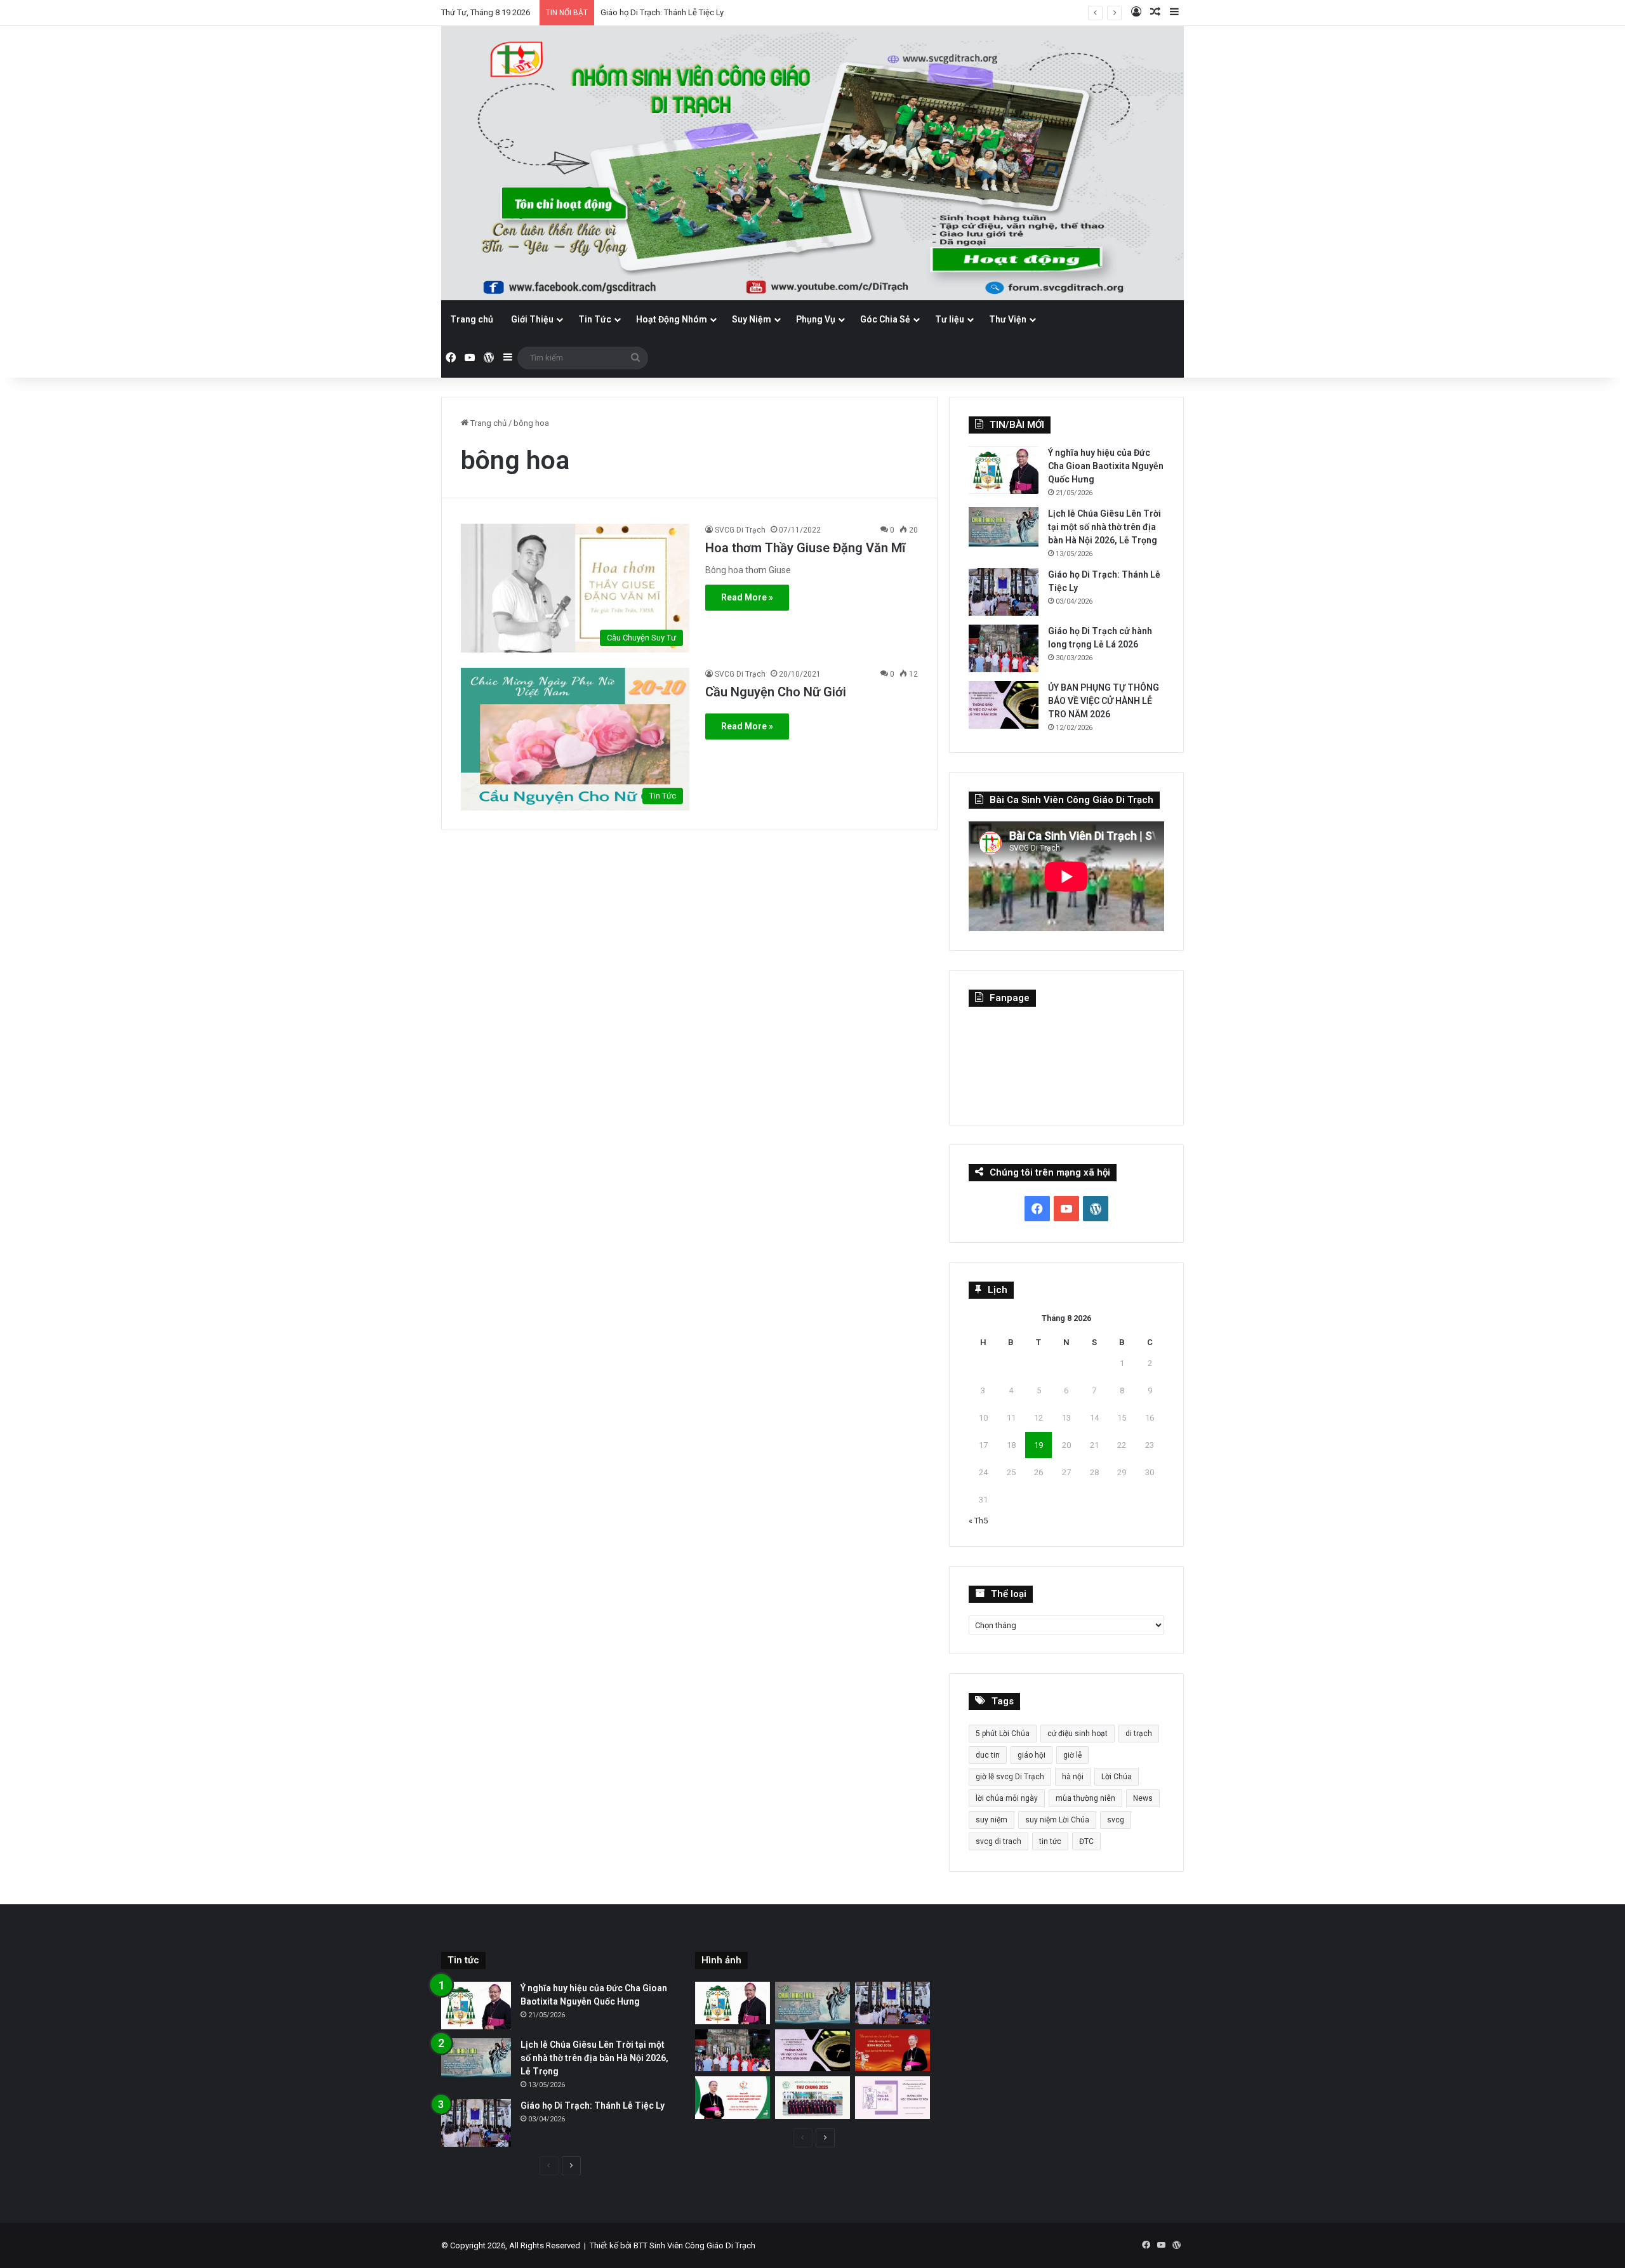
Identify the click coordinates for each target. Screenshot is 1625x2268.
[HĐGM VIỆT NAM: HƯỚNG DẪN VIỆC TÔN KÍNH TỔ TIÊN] (892, 2098)
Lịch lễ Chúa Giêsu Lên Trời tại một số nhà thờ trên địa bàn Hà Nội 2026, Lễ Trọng (1104, 527)
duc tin (988, 1755)
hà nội (1073, 1777)
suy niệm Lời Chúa (1057, 1820)
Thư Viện (1008, 319)
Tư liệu (950, 319)
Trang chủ (472, 319)
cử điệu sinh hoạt (1078, 1734)
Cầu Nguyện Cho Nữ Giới (776, 692)
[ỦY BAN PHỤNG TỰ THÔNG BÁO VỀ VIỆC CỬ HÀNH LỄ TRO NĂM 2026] (1004, 705)
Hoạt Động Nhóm (672, 319)
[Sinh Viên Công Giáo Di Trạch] (812, 163)
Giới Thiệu (532, 319)
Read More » (747, 597)
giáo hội (1031, 1755)
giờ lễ (1072, 1755)
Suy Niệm (752, 319)
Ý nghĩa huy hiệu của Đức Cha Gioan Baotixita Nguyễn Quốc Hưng (1106, 466)
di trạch (1139, 1734)
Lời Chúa (1117, 1777)
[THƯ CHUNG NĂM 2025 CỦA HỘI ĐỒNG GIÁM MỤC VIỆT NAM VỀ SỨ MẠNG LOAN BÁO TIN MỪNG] (812, 2098)
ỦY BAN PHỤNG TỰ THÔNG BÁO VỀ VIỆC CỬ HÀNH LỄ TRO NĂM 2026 (1104, 701)
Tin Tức (595, 319)
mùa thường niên (1085, 1798)
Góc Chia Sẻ (885, 319)
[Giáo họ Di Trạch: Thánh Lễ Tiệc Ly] (1004, 592)
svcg (1116, 1820)
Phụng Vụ (816, 319)
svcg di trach (998, 1841)
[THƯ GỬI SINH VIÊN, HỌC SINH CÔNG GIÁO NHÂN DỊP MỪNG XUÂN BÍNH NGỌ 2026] (892, 2051)
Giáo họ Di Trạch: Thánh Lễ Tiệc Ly (662, 12)
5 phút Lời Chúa (1003, 1734)
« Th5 (978, 1521)
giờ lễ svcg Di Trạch (1010, 1777)
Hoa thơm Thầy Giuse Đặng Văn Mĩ (805, 548)
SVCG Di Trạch (740, 530)
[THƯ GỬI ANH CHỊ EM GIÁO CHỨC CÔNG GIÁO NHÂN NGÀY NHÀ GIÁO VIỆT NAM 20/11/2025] (733, 2098)
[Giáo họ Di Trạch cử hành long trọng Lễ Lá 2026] (1004, 648)
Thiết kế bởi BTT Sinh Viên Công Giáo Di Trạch (673, 2245)
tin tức (1050, 1841)
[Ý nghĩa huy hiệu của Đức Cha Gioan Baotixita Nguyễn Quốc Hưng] (1004, 470)
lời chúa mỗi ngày (1007, 1798)
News (1143, 1798)
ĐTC (1086, 1841)
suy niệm (992, 1820)
